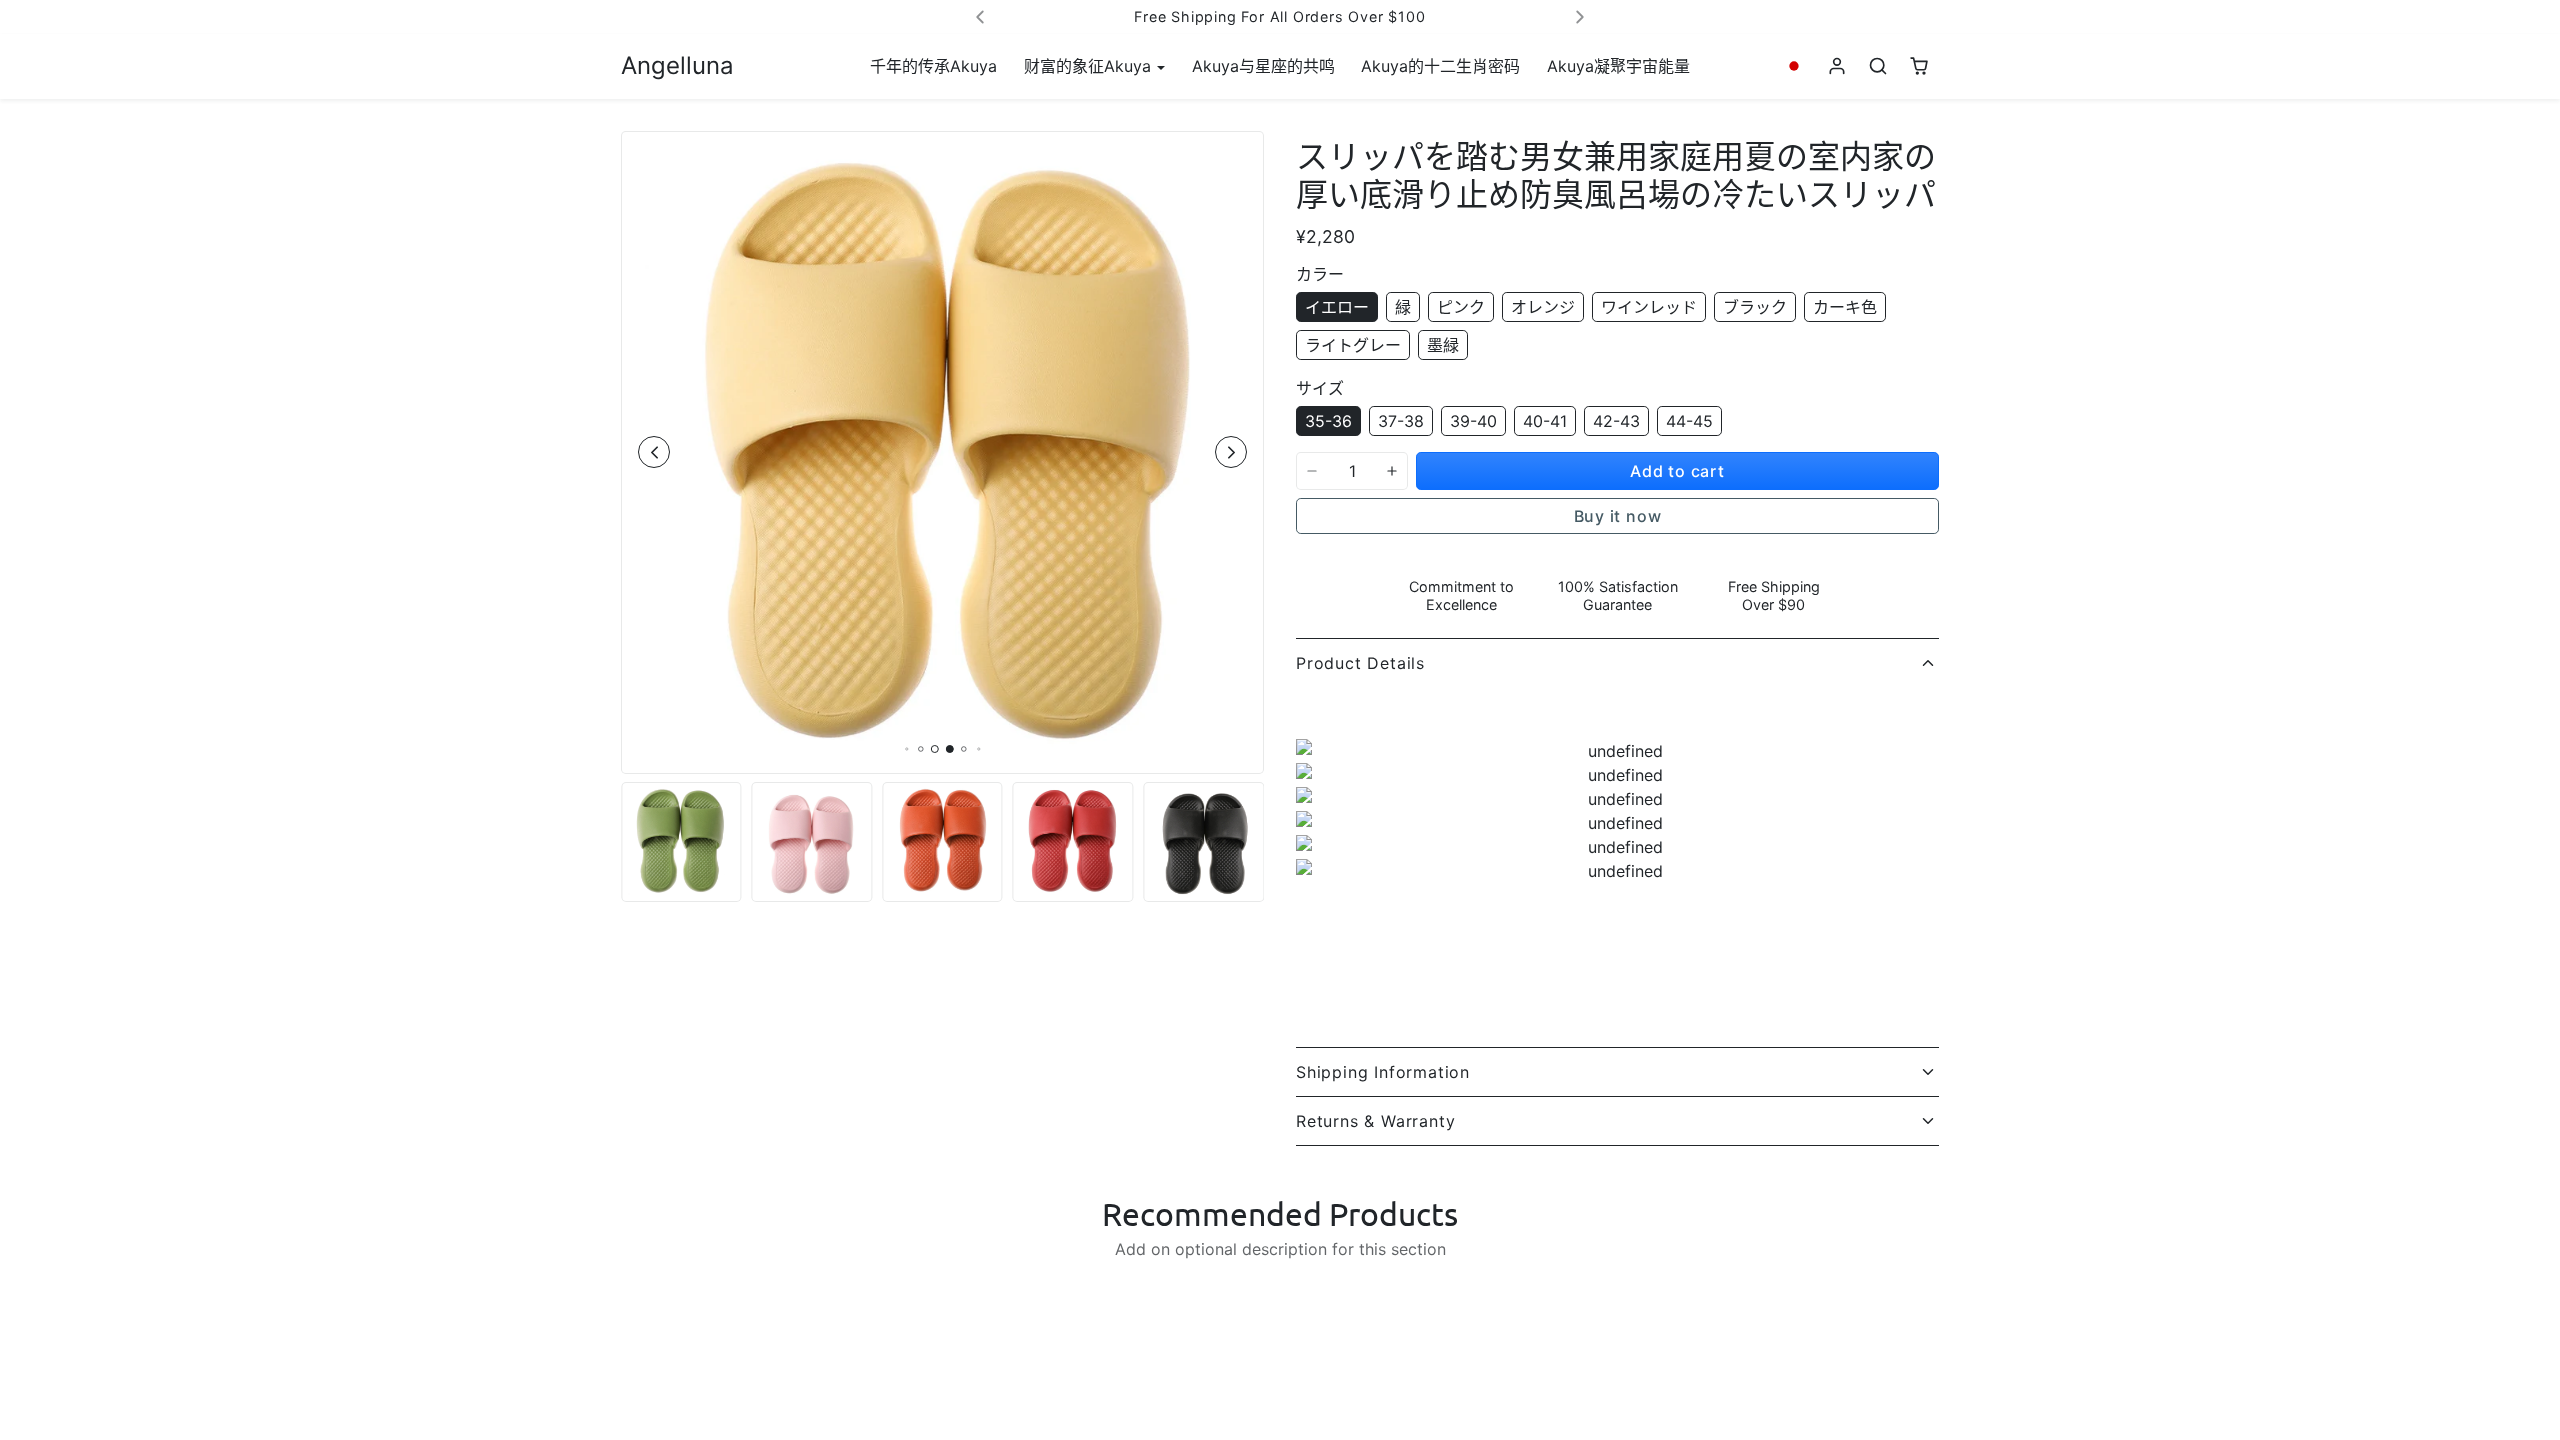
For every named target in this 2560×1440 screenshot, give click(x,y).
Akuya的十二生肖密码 (1440, 66)
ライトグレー (1353, 345)
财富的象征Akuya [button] (1090, 66)
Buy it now (1618, 516)
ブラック (1755, 307)
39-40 (1473, 421)
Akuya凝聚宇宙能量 (1618, 66)
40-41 (1545, 421)
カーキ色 (1845, 307)
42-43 (1616, 421)
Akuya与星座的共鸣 (1263, 66)
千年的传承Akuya (933, 66)
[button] (1794, 66)
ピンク (1461, 307)
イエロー (1337, 307)
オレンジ (1543, 307)
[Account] (1837, 66)
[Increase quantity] (1392, 471)
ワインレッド (1649, 307)
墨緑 (1443, 345)
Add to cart (1677, 471)
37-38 (1401, 421)
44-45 (1689, 421)
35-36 (1328, 421)
